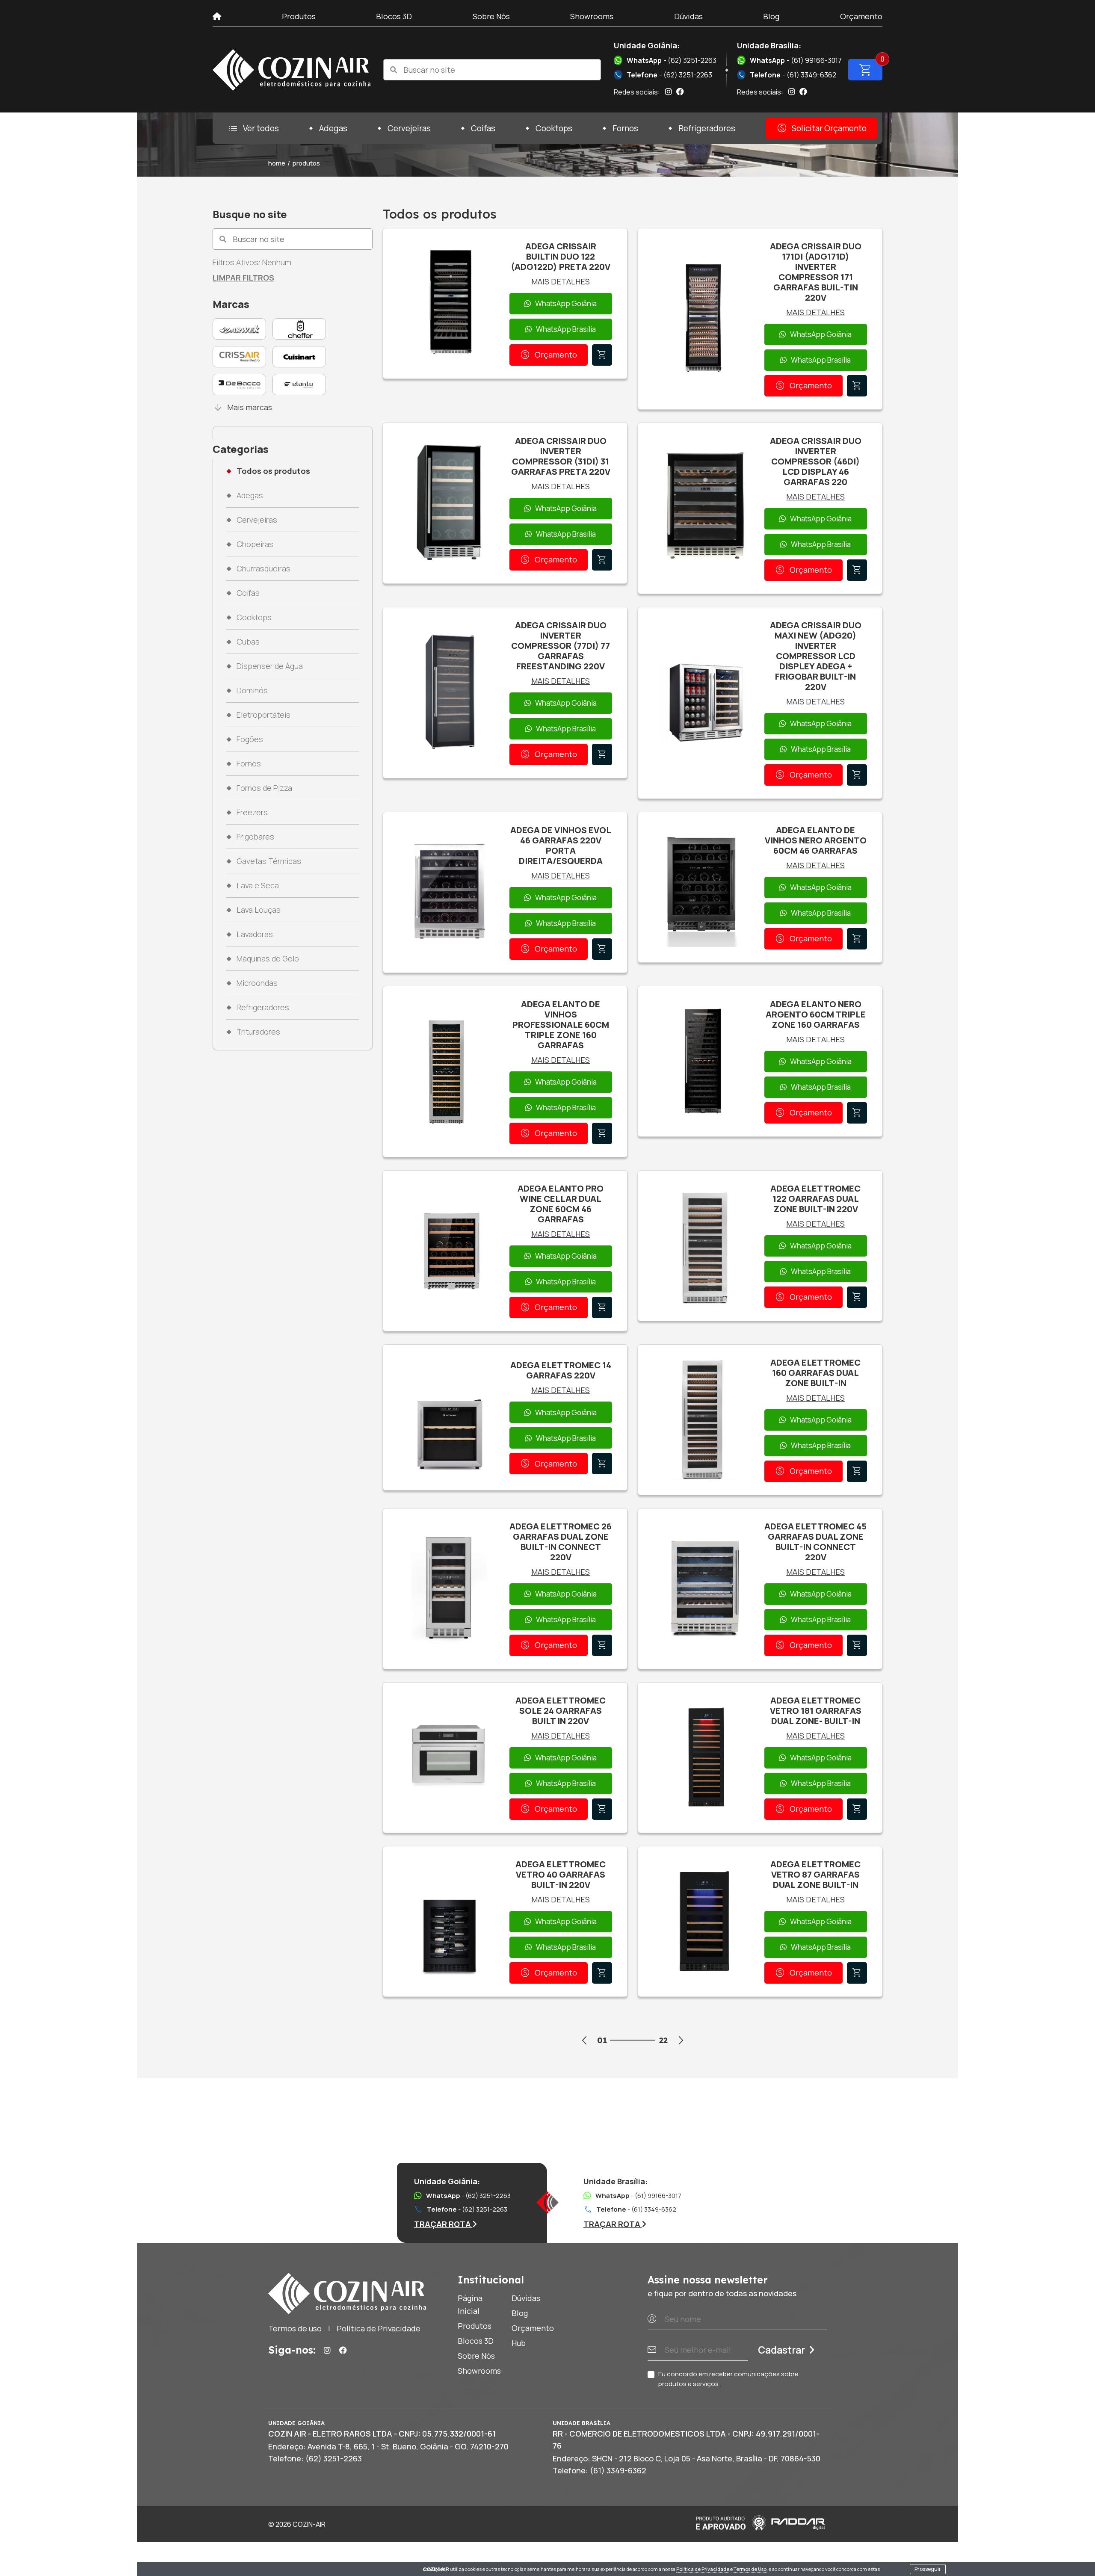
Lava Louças (259, 910)
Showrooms (592, 16)
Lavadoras (255, 934)
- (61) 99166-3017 (796, 60)
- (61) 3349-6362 (787, 75)
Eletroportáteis (263, 715)
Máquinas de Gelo (268, 958)
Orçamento (861, 16)
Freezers (252, 812)
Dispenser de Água (270, 666)
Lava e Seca (258, 885)
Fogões (250, 739)
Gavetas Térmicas (269, 861)
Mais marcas (242, 407)
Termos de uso (295, 2328)
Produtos (299, 16)
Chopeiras (255, 544)
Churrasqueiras (263, 568)
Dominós (252, 690)
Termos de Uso (750, 2569)
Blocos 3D (394, 16)
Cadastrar (781, 2350)
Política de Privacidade (703, 2569)
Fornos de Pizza (264, 788)
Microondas (257, 983)
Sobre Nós (491, 16)
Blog (771, 16)
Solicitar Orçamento (821, 128)
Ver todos (253, 128)
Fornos (625, 128)
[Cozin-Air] (292, 70)
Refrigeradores (707, 128)
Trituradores (258, 1032)
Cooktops (554, 128)
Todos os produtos (273, 471)
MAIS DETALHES (561, 281)
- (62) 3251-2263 (672, 60)
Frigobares (255, 837)
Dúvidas (688, 16)
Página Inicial (470, 2304)
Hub (519, 2343)
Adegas (333, 128)
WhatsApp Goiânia (566, 303)
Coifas (483, 128)
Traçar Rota (443, 2224)
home (277, 163)
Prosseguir (928, 2569)
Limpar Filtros (243, 278)
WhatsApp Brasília (566, 329)
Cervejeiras (409, 128)
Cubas (248, 642)
